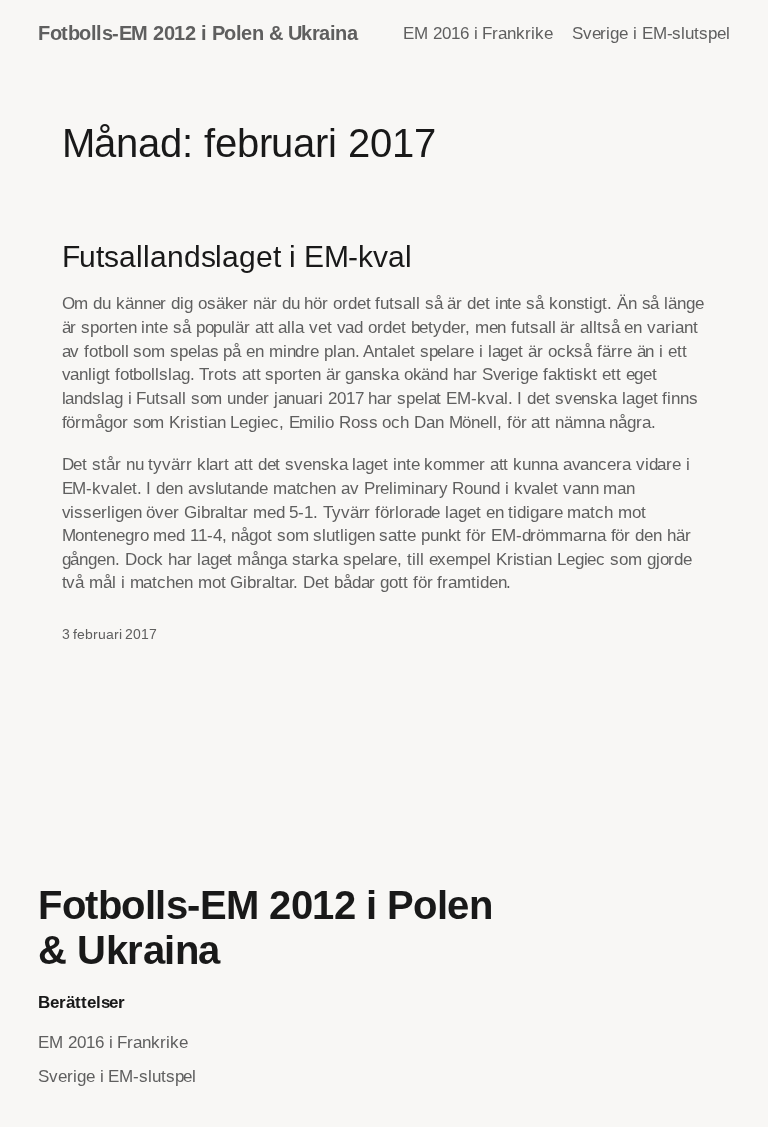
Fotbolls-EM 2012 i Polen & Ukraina (197, 33)
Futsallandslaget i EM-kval (237, 256)
